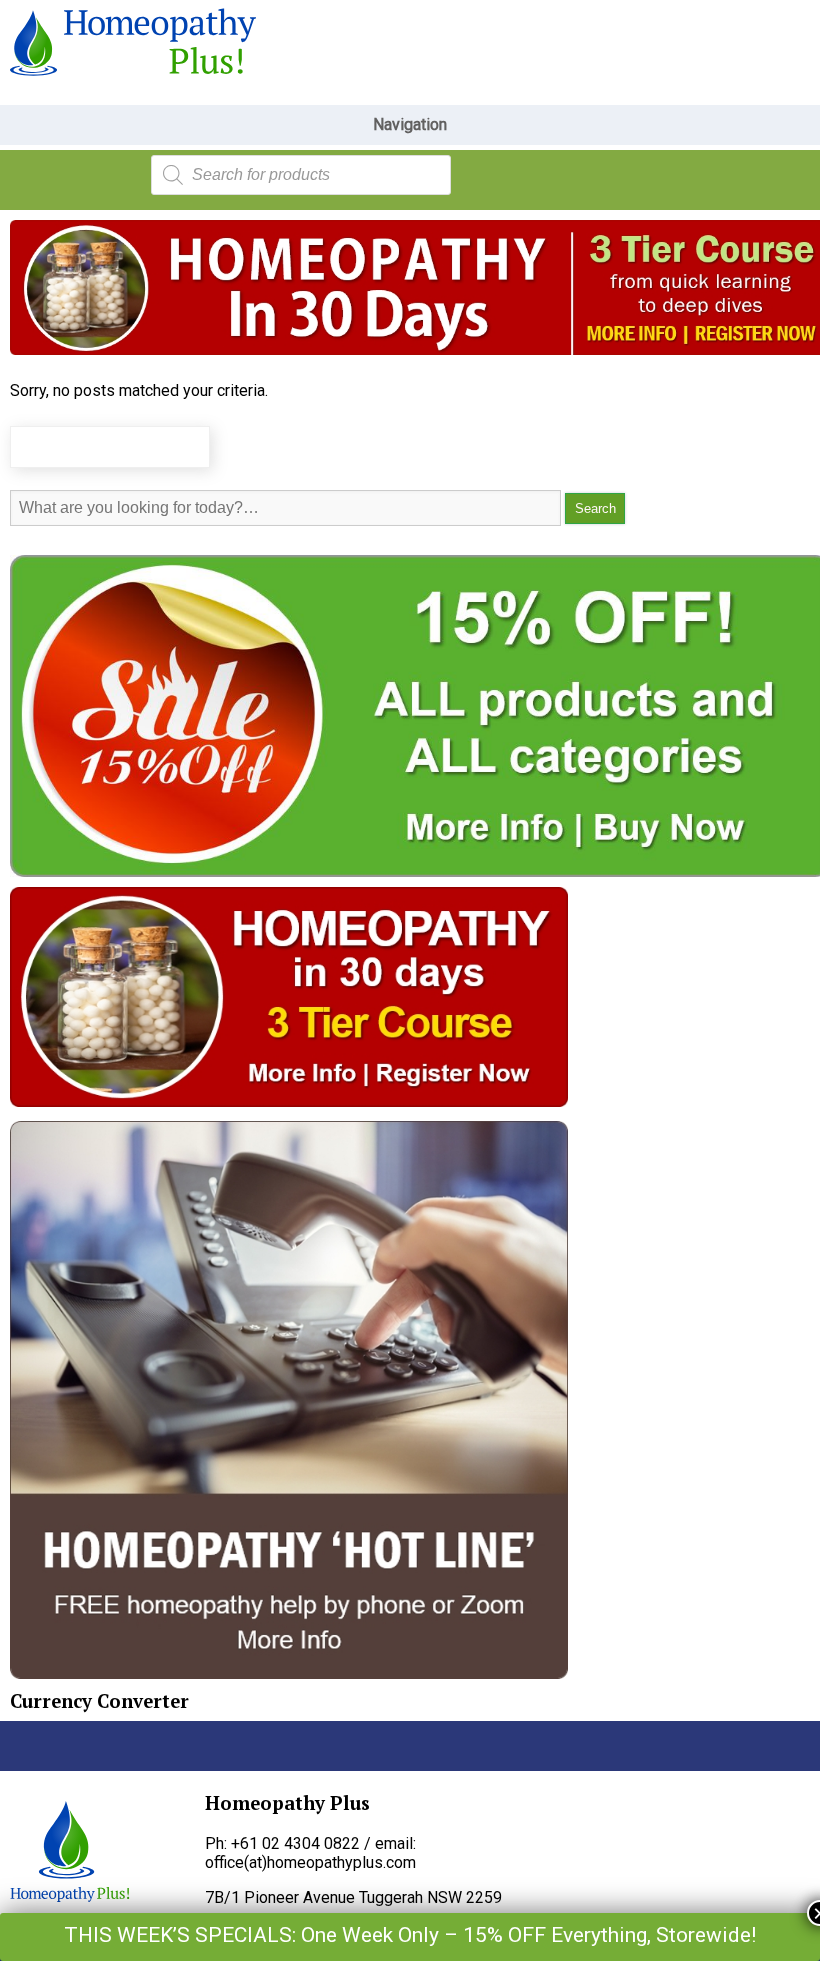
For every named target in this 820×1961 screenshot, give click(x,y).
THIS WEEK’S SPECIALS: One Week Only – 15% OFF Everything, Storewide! (410, 1935)
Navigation (410, 124)
